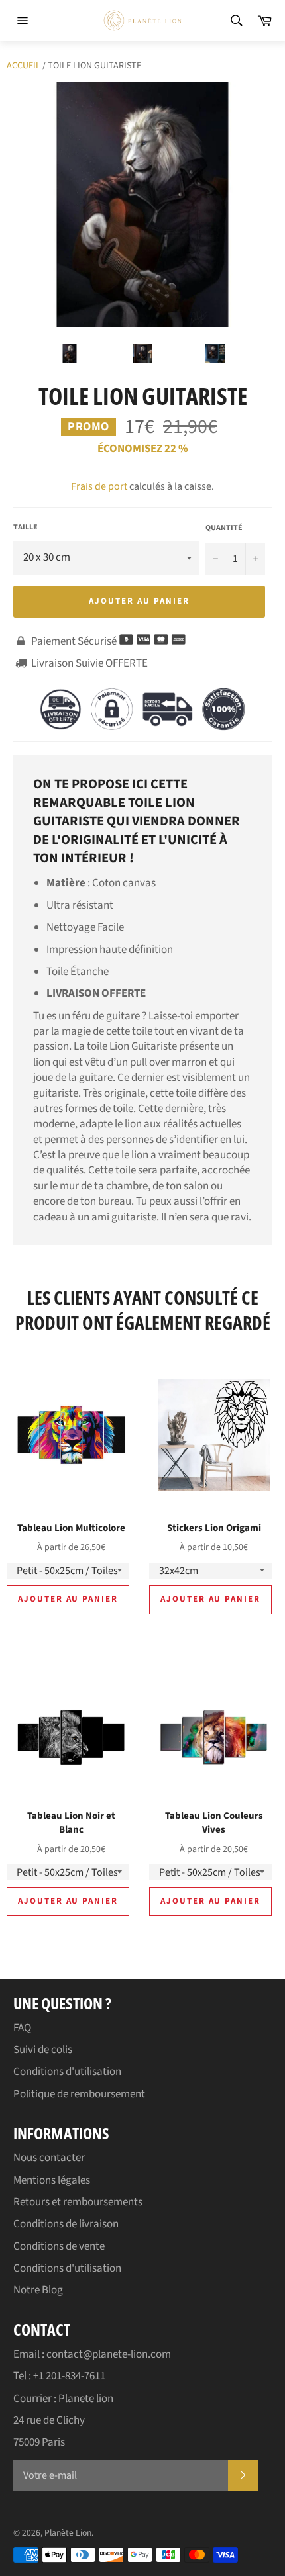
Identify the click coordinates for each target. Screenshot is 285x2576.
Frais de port (99, 486)
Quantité (224, 528)
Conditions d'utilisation (67, 2072)
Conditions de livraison (66, 2224)
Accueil (24, 66)
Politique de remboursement (79, 2094)
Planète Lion (68, 2533)
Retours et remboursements (78, 2202)
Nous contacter (49, 2158)
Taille (26, 528)
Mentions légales (52, 2180)
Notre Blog (38, 2290)
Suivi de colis (43, 2050)
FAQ (22, 2028)
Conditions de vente (59, 2246)
